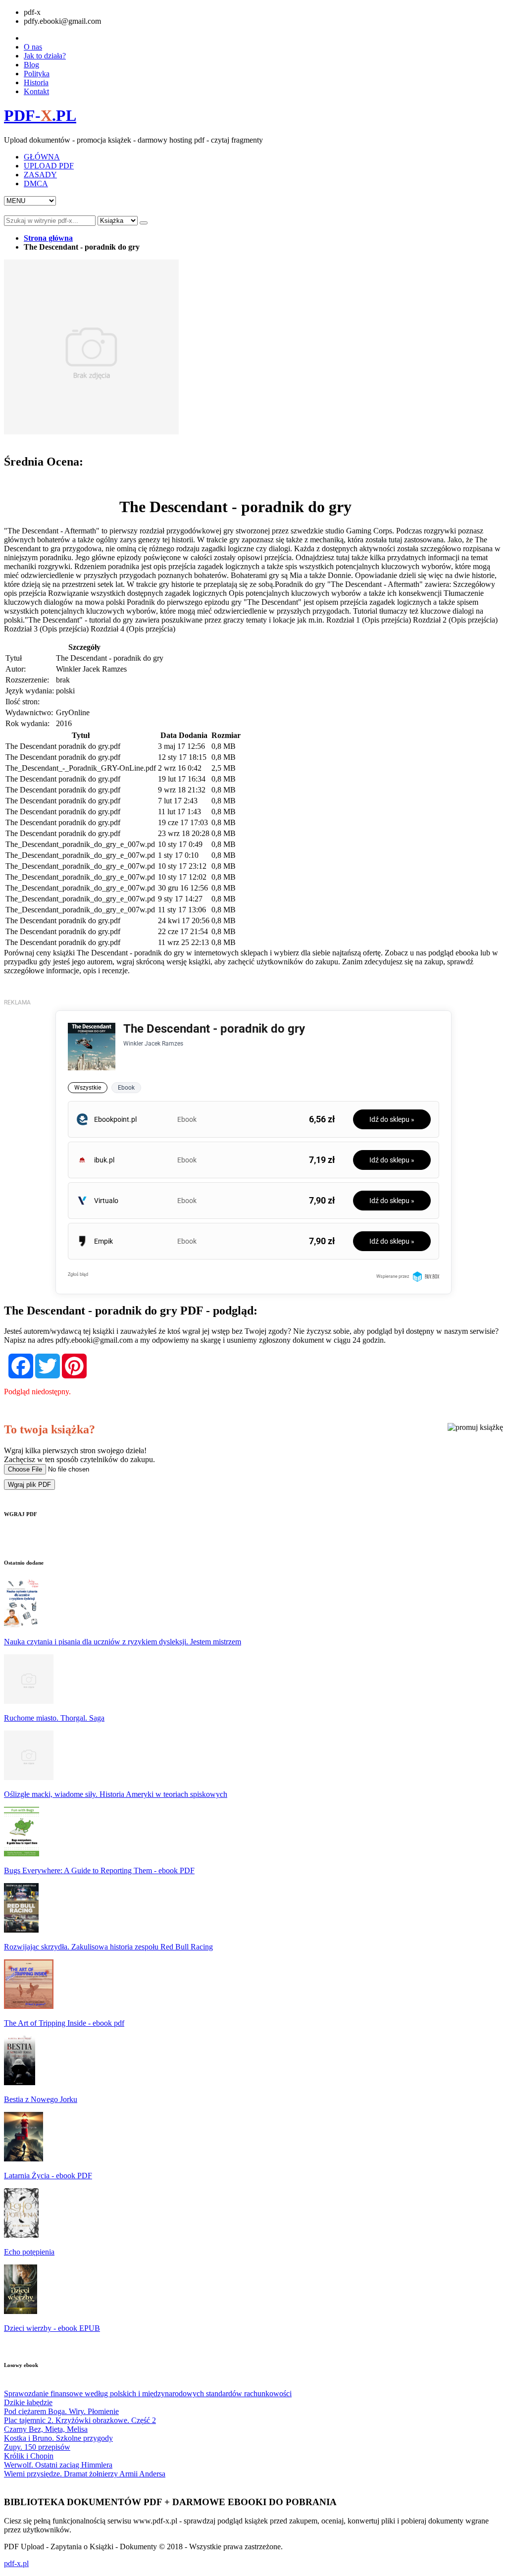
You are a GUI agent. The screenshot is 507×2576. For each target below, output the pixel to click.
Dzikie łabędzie (28, 2402)
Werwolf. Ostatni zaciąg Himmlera (58, 2465)
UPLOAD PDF (49, 166)
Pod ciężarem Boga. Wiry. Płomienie (61, 2411)
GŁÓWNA (42, 157)
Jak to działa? (45, 56)
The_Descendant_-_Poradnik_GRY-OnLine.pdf (81, 768)
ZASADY (40, 175)
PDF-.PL (40, 115)
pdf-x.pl (16, 2563)
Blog (31, 65)
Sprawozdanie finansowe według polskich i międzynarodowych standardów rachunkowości (148, 2393)
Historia (36, 82)
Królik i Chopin (29, 2456)
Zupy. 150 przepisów (37, 2447)
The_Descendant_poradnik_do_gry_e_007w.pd (80, 844)
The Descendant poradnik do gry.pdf (63, 746)
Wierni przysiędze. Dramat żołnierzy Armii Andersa (85, 2474)
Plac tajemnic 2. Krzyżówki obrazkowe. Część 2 (80, 2420)
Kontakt (36, 91)
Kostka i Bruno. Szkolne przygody (58, 2438)
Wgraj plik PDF (29, 1485)
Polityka (37, 74)
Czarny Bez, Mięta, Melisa (46, 2429)
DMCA (36, 184)
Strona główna (48, 238)
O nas (33, 47)
